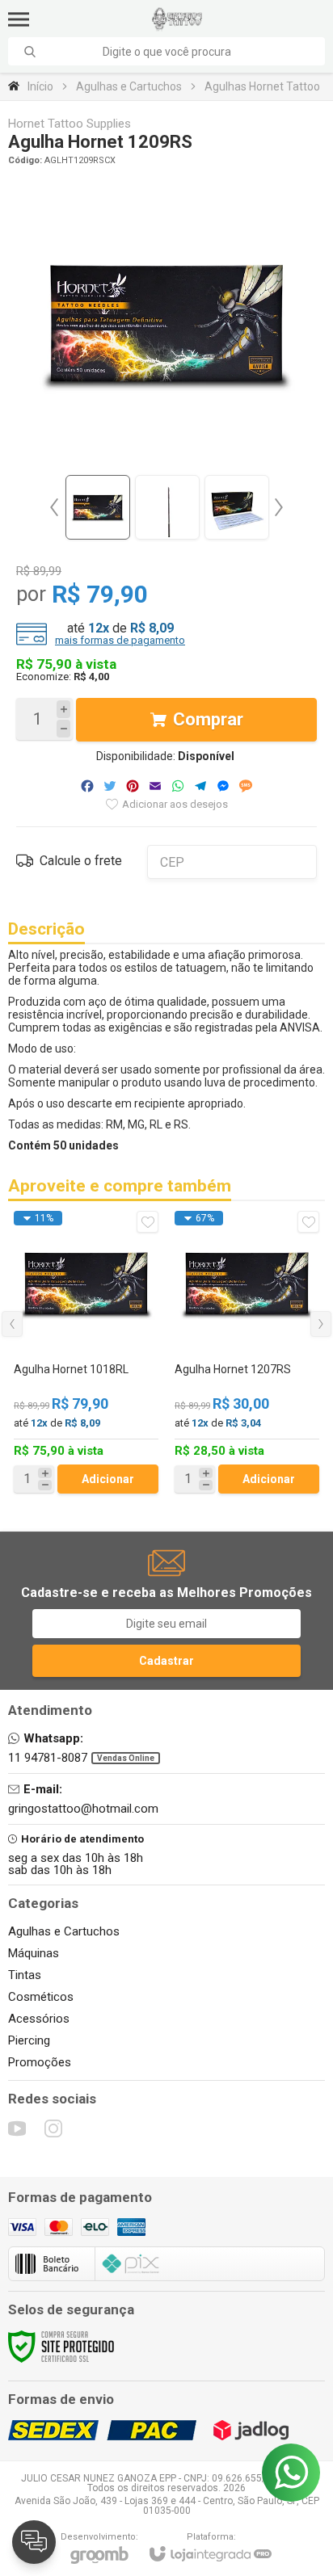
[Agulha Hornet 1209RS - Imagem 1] (98, 507)
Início (40, 86)
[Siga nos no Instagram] (53, 2128)
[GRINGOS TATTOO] (177, 19)
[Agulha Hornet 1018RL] (86, 1352)
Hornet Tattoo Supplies (70, 124)
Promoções (40, 2062)
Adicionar (108, 1479)
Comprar (208, 719)
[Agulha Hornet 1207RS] (247, 1352)
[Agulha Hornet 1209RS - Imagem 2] (167, 507)
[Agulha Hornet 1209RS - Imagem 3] (237, 507)
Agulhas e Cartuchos (129, 86)
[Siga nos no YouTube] (17, 2128)
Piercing (29, 2040)
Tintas (25, 1975)
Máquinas (34, 1953)
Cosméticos (41, 1997)
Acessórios (39, 2019)
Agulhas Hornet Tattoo (262, 86)
